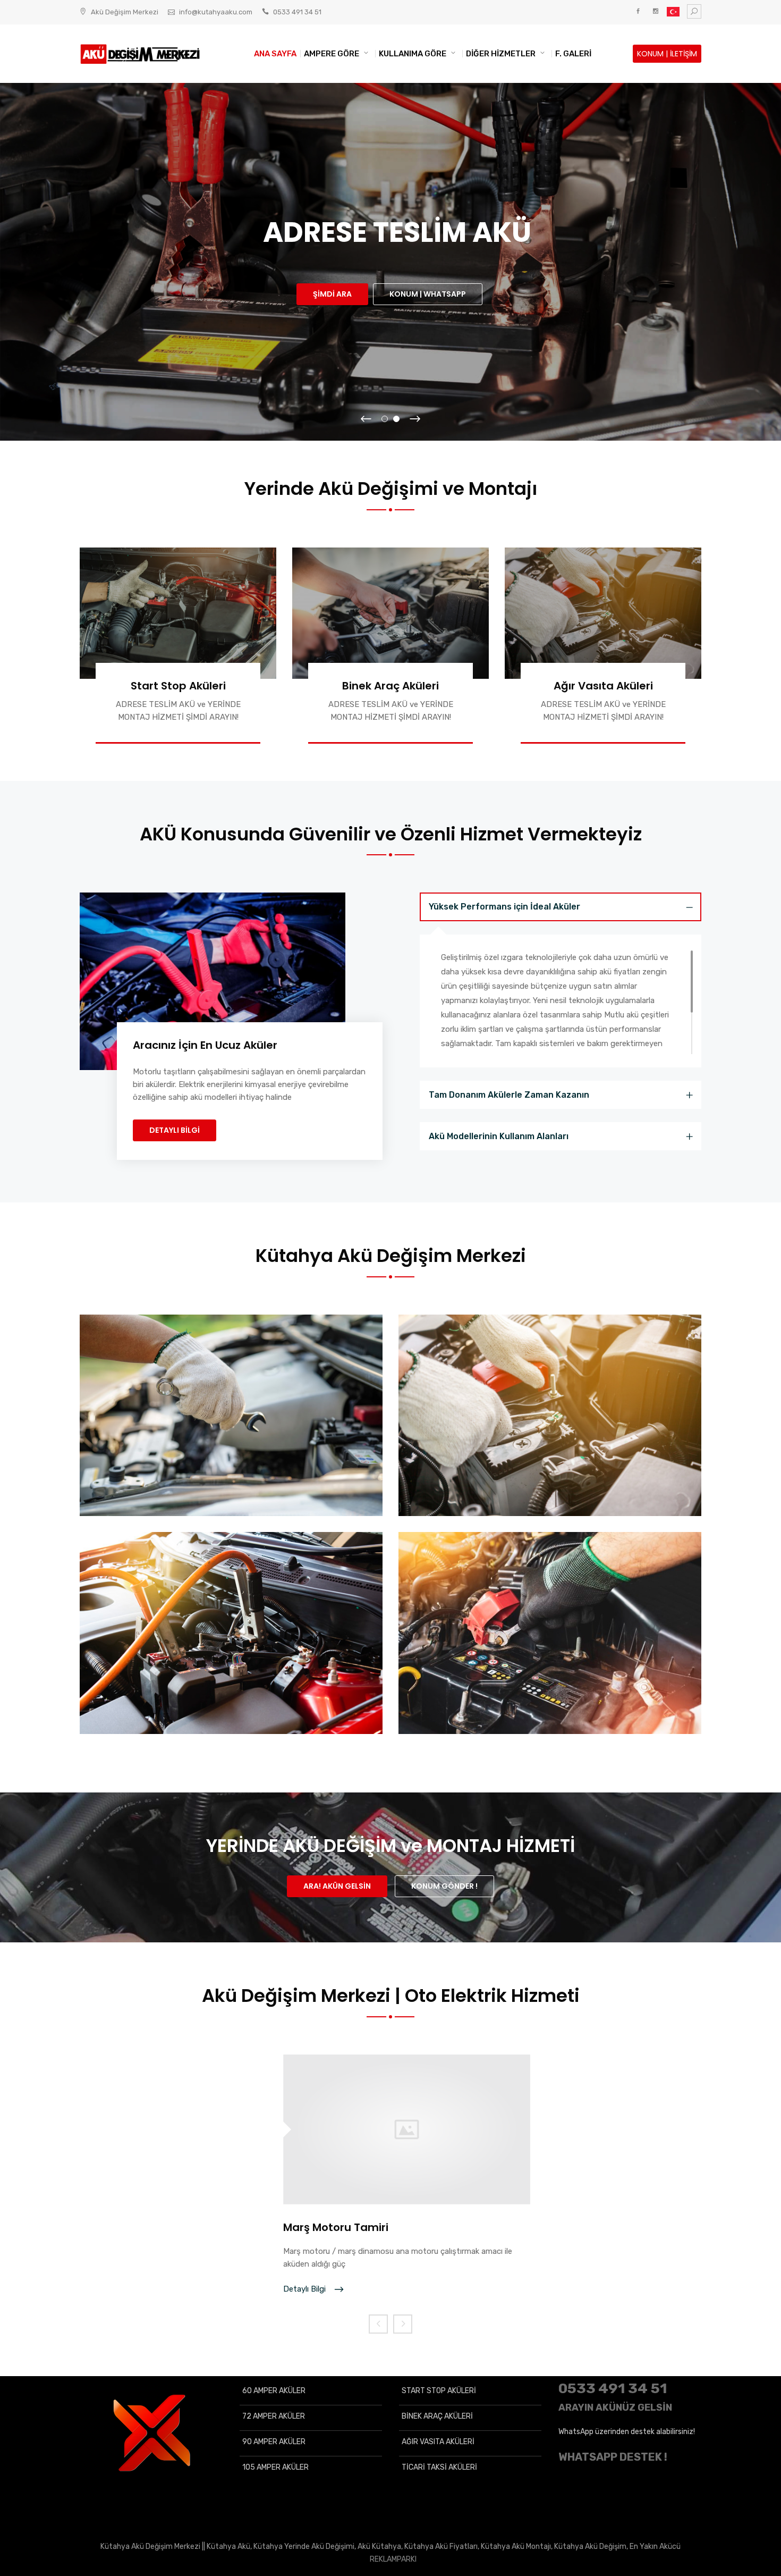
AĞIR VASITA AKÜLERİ (438, 2442)
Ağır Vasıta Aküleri (603, 686)
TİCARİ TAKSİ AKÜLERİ (439, 2467)
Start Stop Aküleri (178, 686)
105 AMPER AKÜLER (275, 2467)
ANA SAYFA (275, 54)
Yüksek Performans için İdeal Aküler (504, 907)
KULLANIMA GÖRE (413, 54)
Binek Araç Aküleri (390, 686)
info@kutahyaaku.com (216, 12)
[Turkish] (673, 14)
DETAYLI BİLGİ (175, 1130)
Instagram (655, 11)
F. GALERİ (573, 54)
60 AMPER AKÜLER (274, 2391)
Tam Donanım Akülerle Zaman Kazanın (509, 1095)
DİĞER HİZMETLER (501, 54)
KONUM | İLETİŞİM (667, 54)
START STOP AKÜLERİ (439, 2391)
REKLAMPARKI (393, 2559)
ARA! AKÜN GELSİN (337, 1886)
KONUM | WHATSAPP (428, 294)
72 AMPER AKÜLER (274, 2416)
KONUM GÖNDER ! (444, 1886)
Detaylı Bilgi (305, 2289)
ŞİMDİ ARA (332, 294)
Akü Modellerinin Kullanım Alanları (499, 1136)
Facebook (638, 11)
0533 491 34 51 (297, 12)
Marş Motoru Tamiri (336, 2227)
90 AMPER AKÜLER (274, 2442)
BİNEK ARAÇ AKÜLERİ (437, 2416)
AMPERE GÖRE (332, 54)
